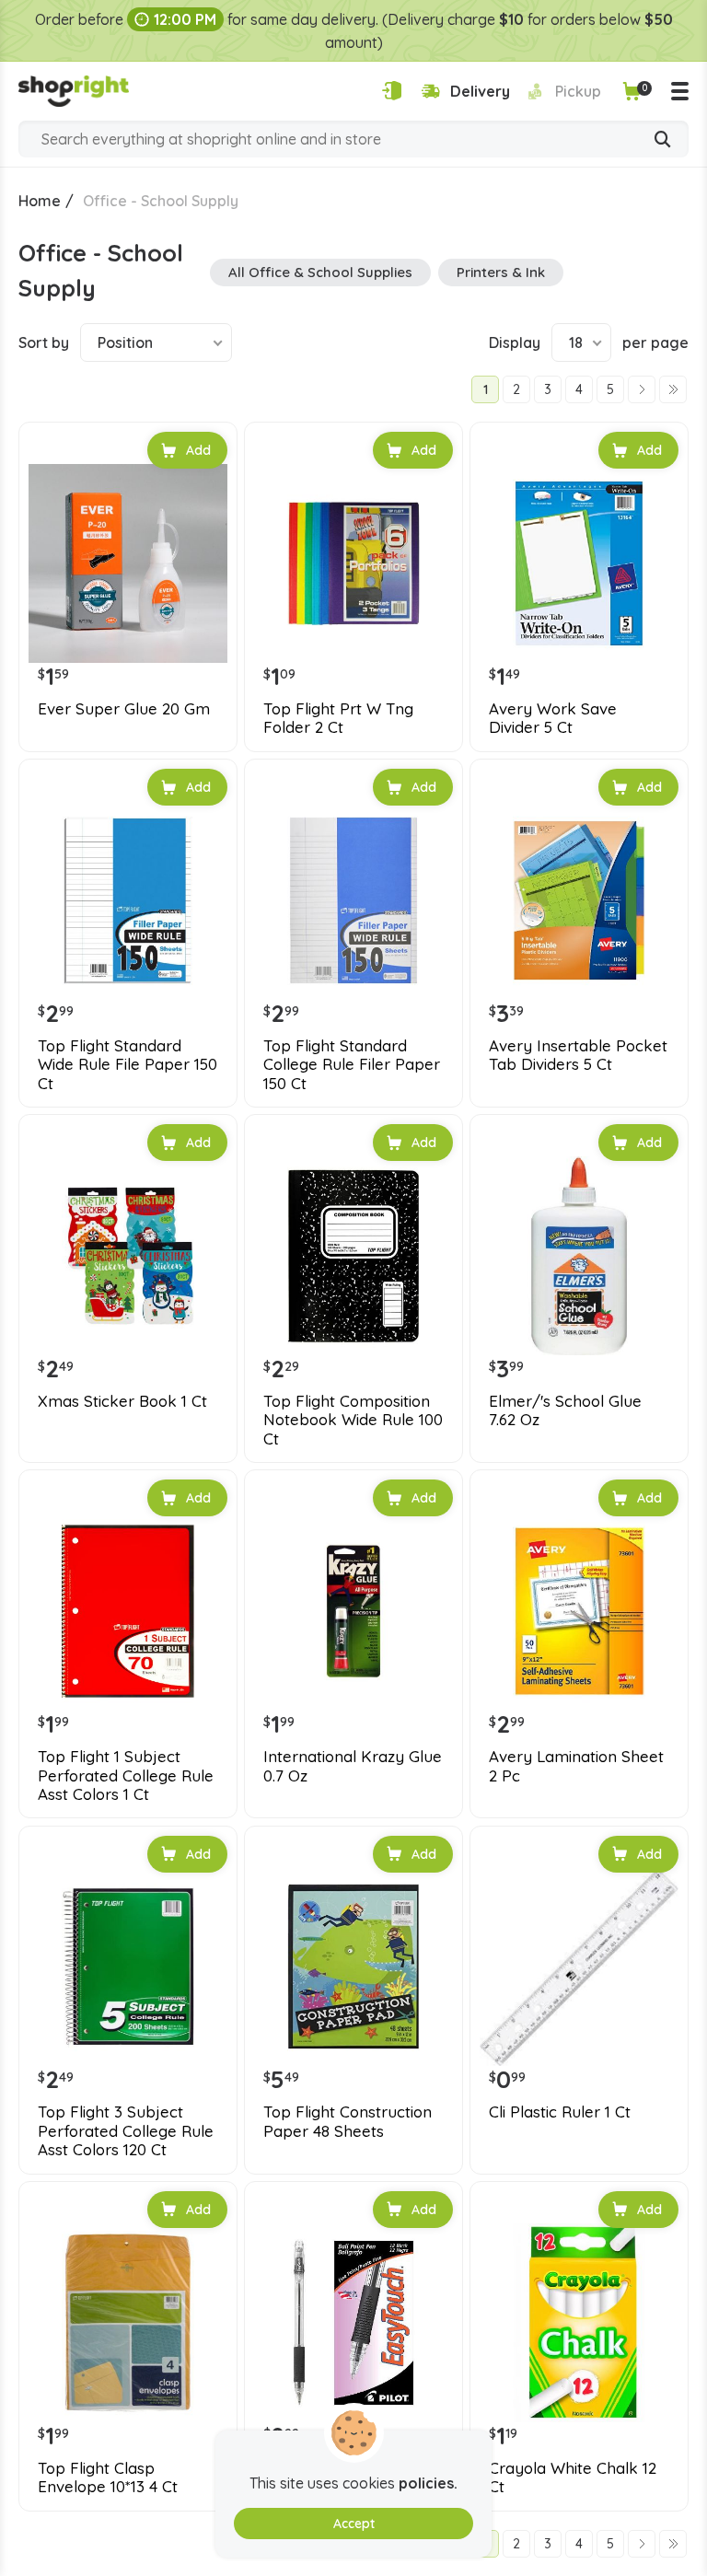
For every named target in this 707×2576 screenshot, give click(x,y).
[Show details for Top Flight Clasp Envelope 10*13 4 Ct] (128, 2323)
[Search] (663, 141)
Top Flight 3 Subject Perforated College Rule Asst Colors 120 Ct (126, 2131)
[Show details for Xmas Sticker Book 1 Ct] (128, 1256)
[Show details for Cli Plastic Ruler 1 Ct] (579, 1967)
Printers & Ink (501, 272)
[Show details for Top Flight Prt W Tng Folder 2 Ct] (353, 563)
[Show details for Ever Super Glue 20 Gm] (128, 563)
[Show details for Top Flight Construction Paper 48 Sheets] (353, 1967)
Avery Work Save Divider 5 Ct (553, 718)
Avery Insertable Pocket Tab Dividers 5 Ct (578, 1055)
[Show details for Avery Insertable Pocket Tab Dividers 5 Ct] (579, 900)
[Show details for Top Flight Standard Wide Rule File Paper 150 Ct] (128, 900)
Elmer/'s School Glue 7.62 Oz (565, 1410)
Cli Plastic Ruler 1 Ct (560, 2112)
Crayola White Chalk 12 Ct (573, 2477)
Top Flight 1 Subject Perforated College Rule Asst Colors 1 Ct (126, 1775)
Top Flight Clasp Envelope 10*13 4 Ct (108, 2477)
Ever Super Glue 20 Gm (124, 709)
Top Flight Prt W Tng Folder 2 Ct (338, 718)
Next (642, 389)
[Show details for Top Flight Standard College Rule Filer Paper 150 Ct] (353, 900)
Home (40, 201)
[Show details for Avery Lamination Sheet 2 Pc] (579, 1611)
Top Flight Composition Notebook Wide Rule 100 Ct (353, 1420)
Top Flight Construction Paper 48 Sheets (348, 2121)
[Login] (392, 91)
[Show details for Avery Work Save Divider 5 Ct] (579, 563)
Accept (354, 2524)
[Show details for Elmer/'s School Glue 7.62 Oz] (579, 1256)
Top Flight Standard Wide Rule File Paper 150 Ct (127, 1065)
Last (673, 389)
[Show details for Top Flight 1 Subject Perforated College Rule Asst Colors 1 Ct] (128, 1611)
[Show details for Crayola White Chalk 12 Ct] (579, 2323)
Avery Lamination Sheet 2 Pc (576, 1766)
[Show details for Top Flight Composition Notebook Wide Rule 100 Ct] (353, 1256)
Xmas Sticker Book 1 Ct (122, 1401)
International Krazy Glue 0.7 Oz (353, 1766)
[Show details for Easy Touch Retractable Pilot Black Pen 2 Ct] (353, 2323)
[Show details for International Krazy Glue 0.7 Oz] (353, 1611)
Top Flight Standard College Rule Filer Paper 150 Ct (352, 1065)
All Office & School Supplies (320, 272)
